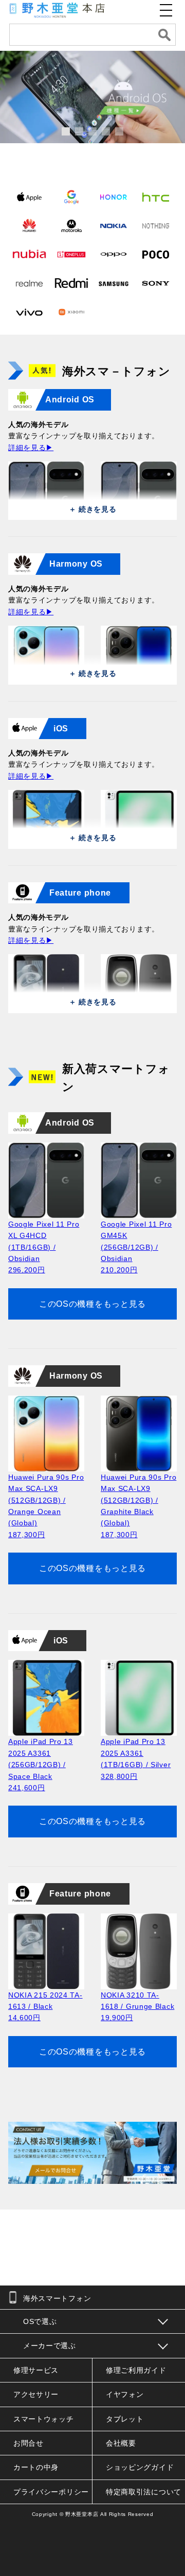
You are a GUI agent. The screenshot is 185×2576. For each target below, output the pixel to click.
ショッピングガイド (140, 2467)
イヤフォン (125, 2394)
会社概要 (121, 2443)
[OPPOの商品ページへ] (114, 254)
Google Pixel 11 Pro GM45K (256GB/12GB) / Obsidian (136, 1247)
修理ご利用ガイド (136, 2370)
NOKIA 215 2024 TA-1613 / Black (45, 2007)
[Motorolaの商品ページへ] (71, 225)
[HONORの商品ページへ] (114, 197)
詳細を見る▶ (31, 448)
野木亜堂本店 (82, 2514)
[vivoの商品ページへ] (29, 312)
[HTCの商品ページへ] (156, 197)
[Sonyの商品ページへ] (156, 283)
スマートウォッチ (44, 2419)
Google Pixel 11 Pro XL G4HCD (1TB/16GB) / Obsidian (44, 1247)
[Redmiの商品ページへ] (71, 283)
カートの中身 (36, 2467)
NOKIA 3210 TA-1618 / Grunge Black (137, 2007)
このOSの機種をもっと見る (92, 1304)
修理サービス (36, 2370)
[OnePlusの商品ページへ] (71, 254)
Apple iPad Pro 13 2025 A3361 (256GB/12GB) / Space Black (41, 1765)
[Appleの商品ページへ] (29, 197)
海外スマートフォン (57, 2298)
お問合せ (29, 2443)
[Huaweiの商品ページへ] (29, 225)
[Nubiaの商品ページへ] (29, 254)
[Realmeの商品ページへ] (29, 283)
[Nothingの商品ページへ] (156, 225)
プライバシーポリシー (51, 2492)
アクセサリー (36, 2394)
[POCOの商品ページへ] (156, 254)
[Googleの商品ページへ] (71, 197)
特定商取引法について (144, 2492)
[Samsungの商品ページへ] (114, 283)
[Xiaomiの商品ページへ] (71, 312)
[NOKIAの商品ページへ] (114, 225)
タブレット (125, 2419)
